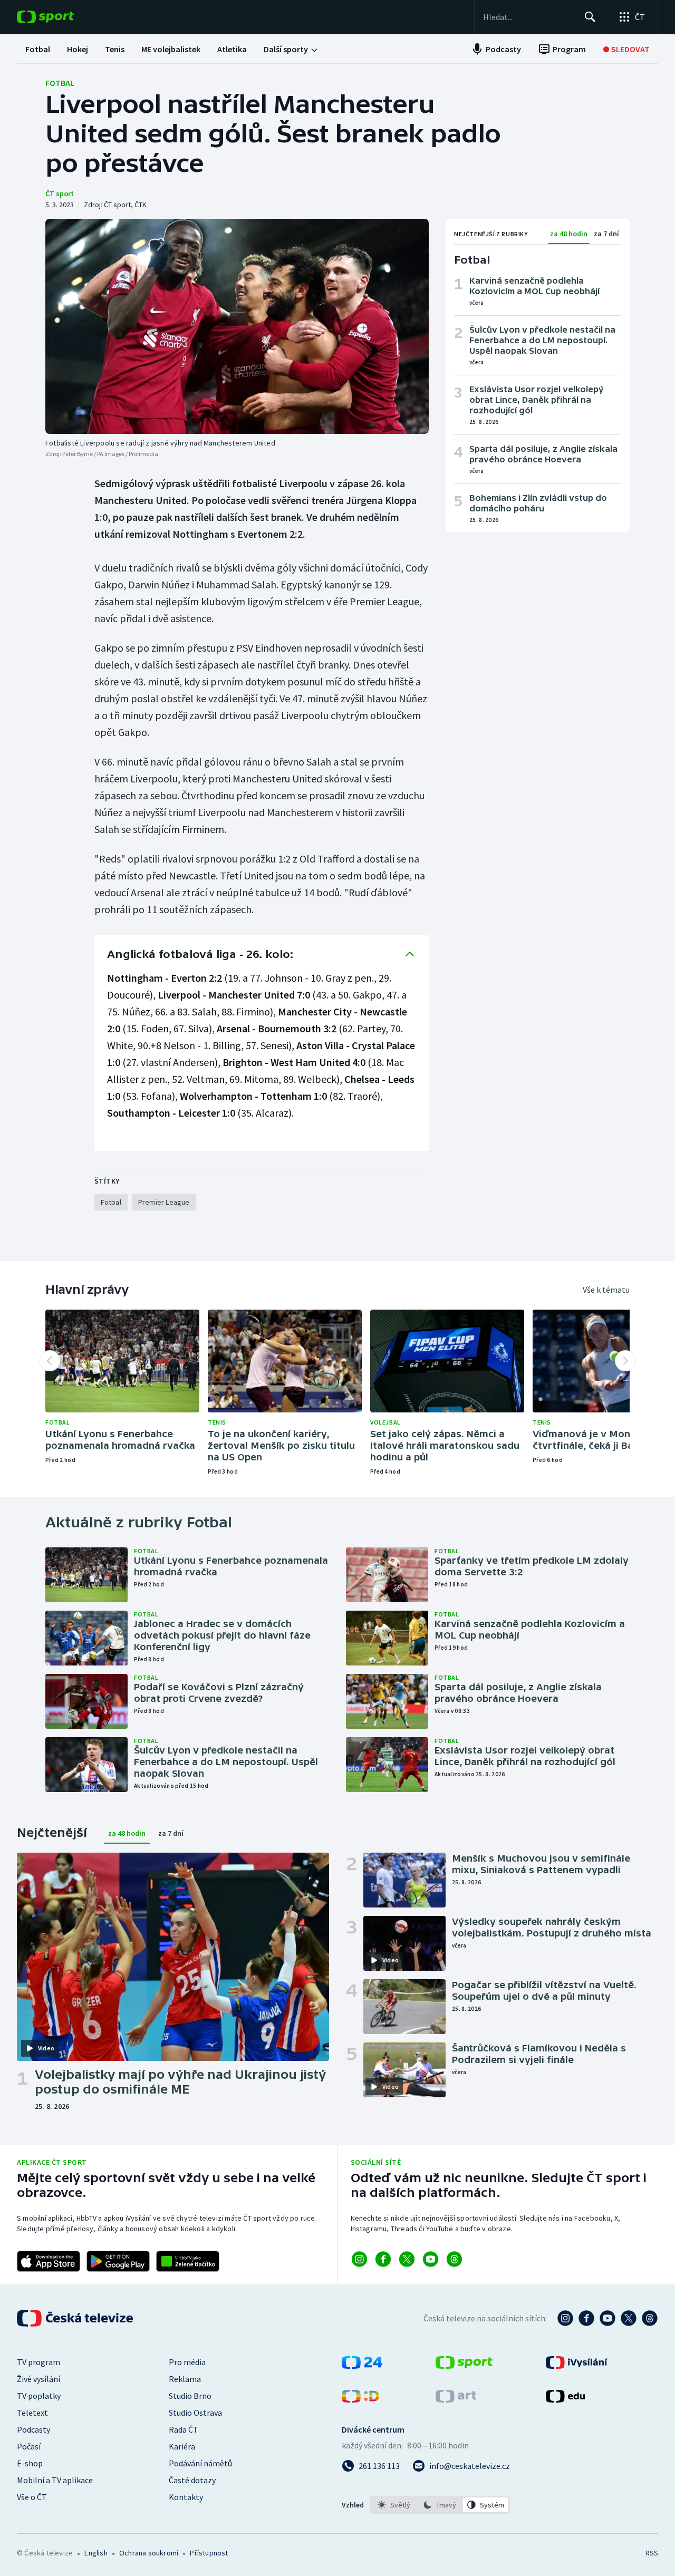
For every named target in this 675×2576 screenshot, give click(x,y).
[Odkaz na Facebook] (383, 2259)
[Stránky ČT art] (456, 2399)
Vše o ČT (32, 2497)
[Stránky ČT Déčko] (360, 2399)
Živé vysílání (38, 2379)
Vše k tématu (606, 1290)
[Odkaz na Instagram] (359, 2259)
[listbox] (440, 2505)
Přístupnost (209, 2553)
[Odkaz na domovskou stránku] (61, 17)
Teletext (32, 2413)
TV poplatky (39, 2396)
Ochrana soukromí (149, 2553)
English (96, 2553)
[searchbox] (529, 17)
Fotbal (60, 83)
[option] (394, 2505)
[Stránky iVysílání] (577, 2366)
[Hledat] (590, 17)
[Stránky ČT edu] (565, 2399)
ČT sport (60, 193)
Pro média (187, 2362)
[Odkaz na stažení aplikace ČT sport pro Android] (118, 2261)
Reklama (185, 2379)
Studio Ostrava (195, 2413)
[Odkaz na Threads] (454, 2259)
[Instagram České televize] (565, 2318)
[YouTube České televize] (607, 2318)
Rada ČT (184, 2429)
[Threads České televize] (650, 2318)
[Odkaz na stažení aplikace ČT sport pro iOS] (49, 2261)
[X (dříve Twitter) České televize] (629, 2318)
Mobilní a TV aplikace (55, 2480)
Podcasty (33, 2429)
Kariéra (182, 2446)
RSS (652, 2553)
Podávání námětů (200, 2463)
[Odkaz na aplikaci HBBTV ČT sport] (188, 2261)
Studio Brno (190, 2396)
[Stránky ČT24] (362, 2366)
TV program (38, 2362)
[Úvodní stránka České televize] (76, 2318)
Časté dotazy (192, 2480)
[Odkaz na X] (407, 2259)
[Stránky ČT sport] (464, 2366)
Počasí (29, 2446)
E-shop (30, 2463)
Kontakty (186, 2497)
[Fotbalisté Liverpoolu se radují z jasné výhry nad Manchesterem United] (237, 326)
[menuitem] (38, 49)
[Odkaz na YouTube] (431, 2259)
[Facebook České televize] (586, 2318)
